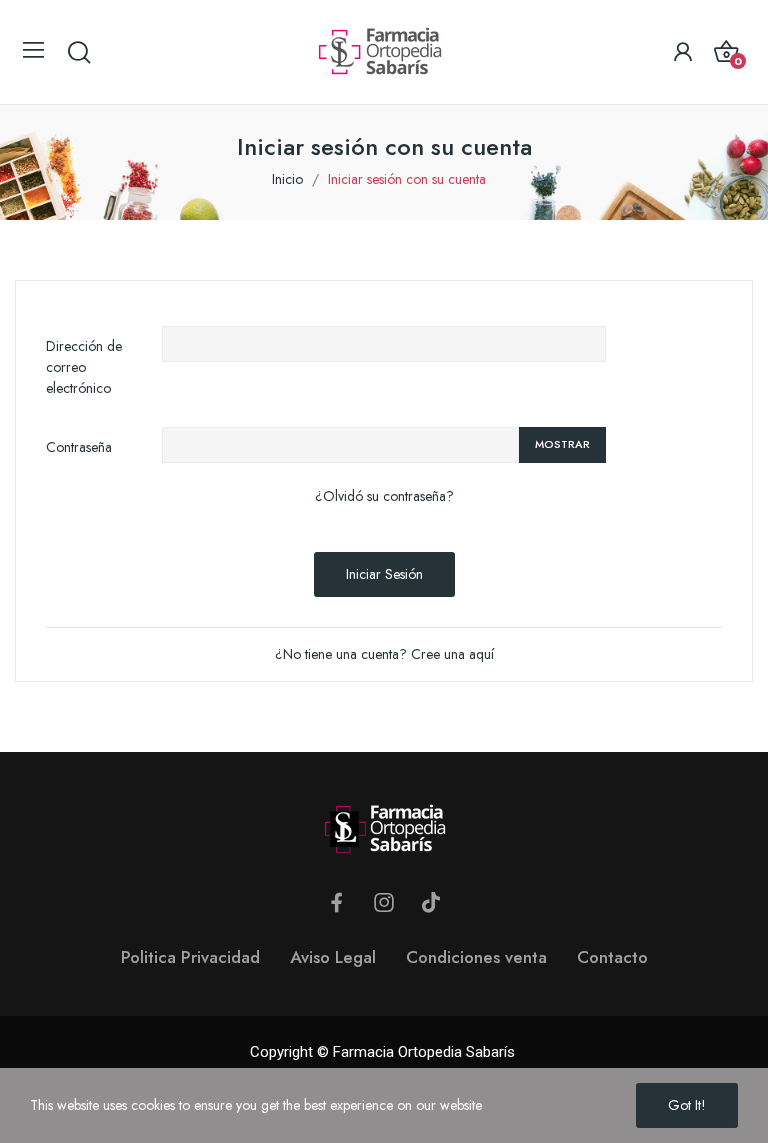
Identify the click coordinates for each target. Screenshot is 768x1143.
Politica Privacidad (190, 957)
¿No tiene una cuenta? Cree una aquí (384, 654)
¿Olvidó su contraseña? (384, 496)
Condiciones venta (476, 957)
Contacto (612, 957)
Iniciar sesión (384, 574)
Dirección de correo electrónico (84, 367)
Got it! (687, 1105)
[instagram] (384, 903)
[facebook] (337, 903)
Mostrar (562, 444)
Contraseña (79, 447)
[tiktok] (431, 903)
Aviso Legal (333, 957)
